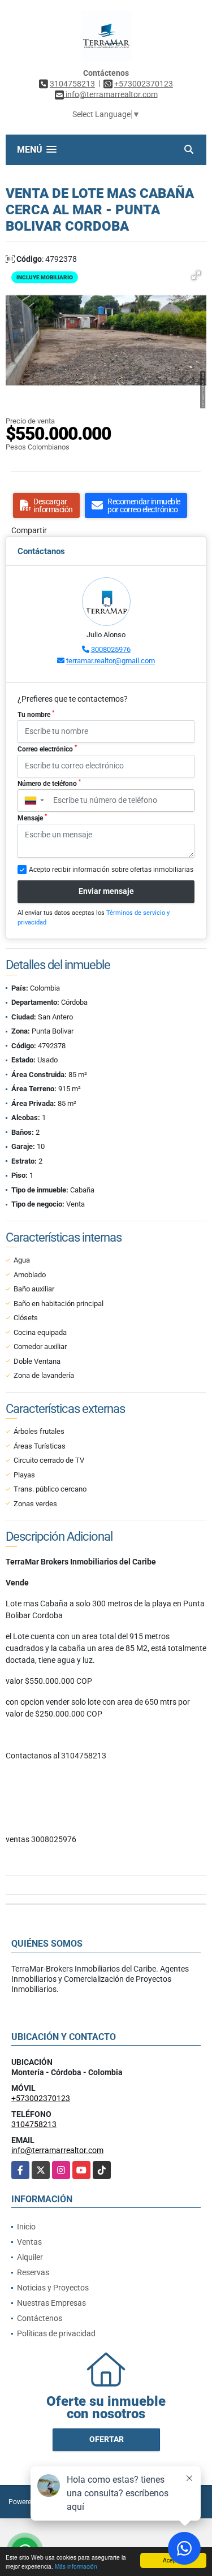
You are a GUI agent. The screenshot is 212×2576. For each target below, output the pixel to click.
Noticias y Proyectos (53, 2288)
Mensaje (32, 818)
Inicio (26, 2227)
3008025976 (111, 649)
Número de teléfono (49, 783)
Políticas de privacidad (56, 2333)
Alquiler (30, 2257)
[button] (196, 275)
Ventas (29, 2242)
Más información (76, 2566)
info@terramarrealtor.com (57, 2150)
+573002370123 (144, 84)
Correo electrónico (47, 749)
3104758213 (72, 84)
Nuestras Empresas (51, 2303)
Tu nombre (36, 714)
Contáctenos (40, 2318)
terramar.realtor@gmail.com (111, 661)
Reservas (33, 2272)
